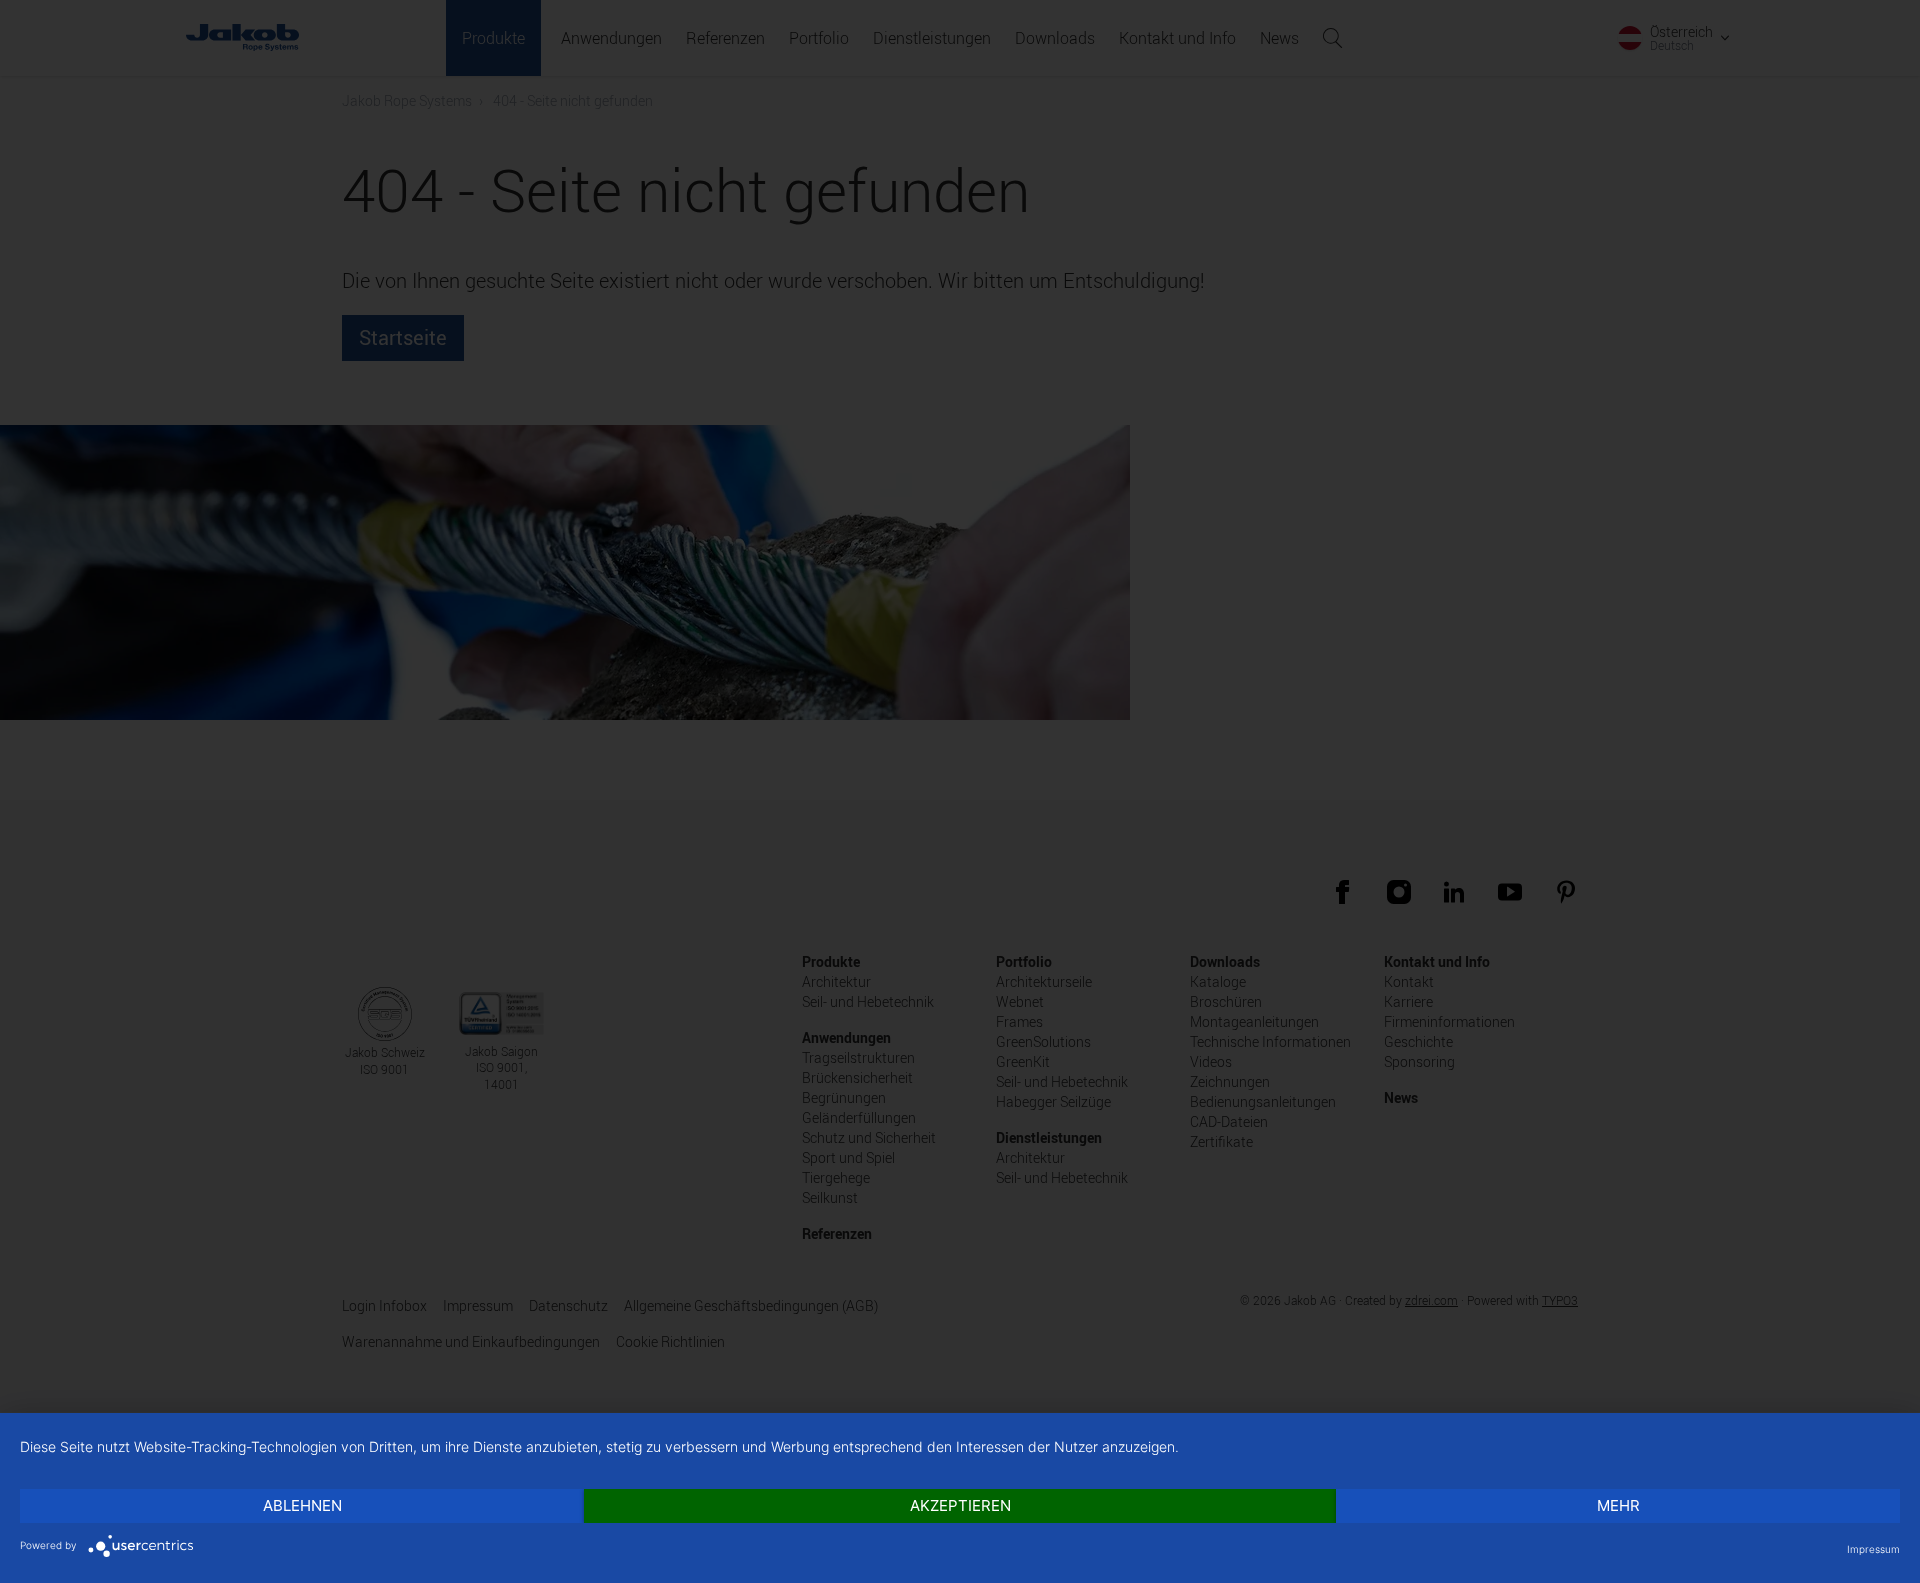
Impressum (1873, 1549)
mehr (1618, 1505)
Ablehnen (302, 1505)
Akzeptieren (960, 1505)
